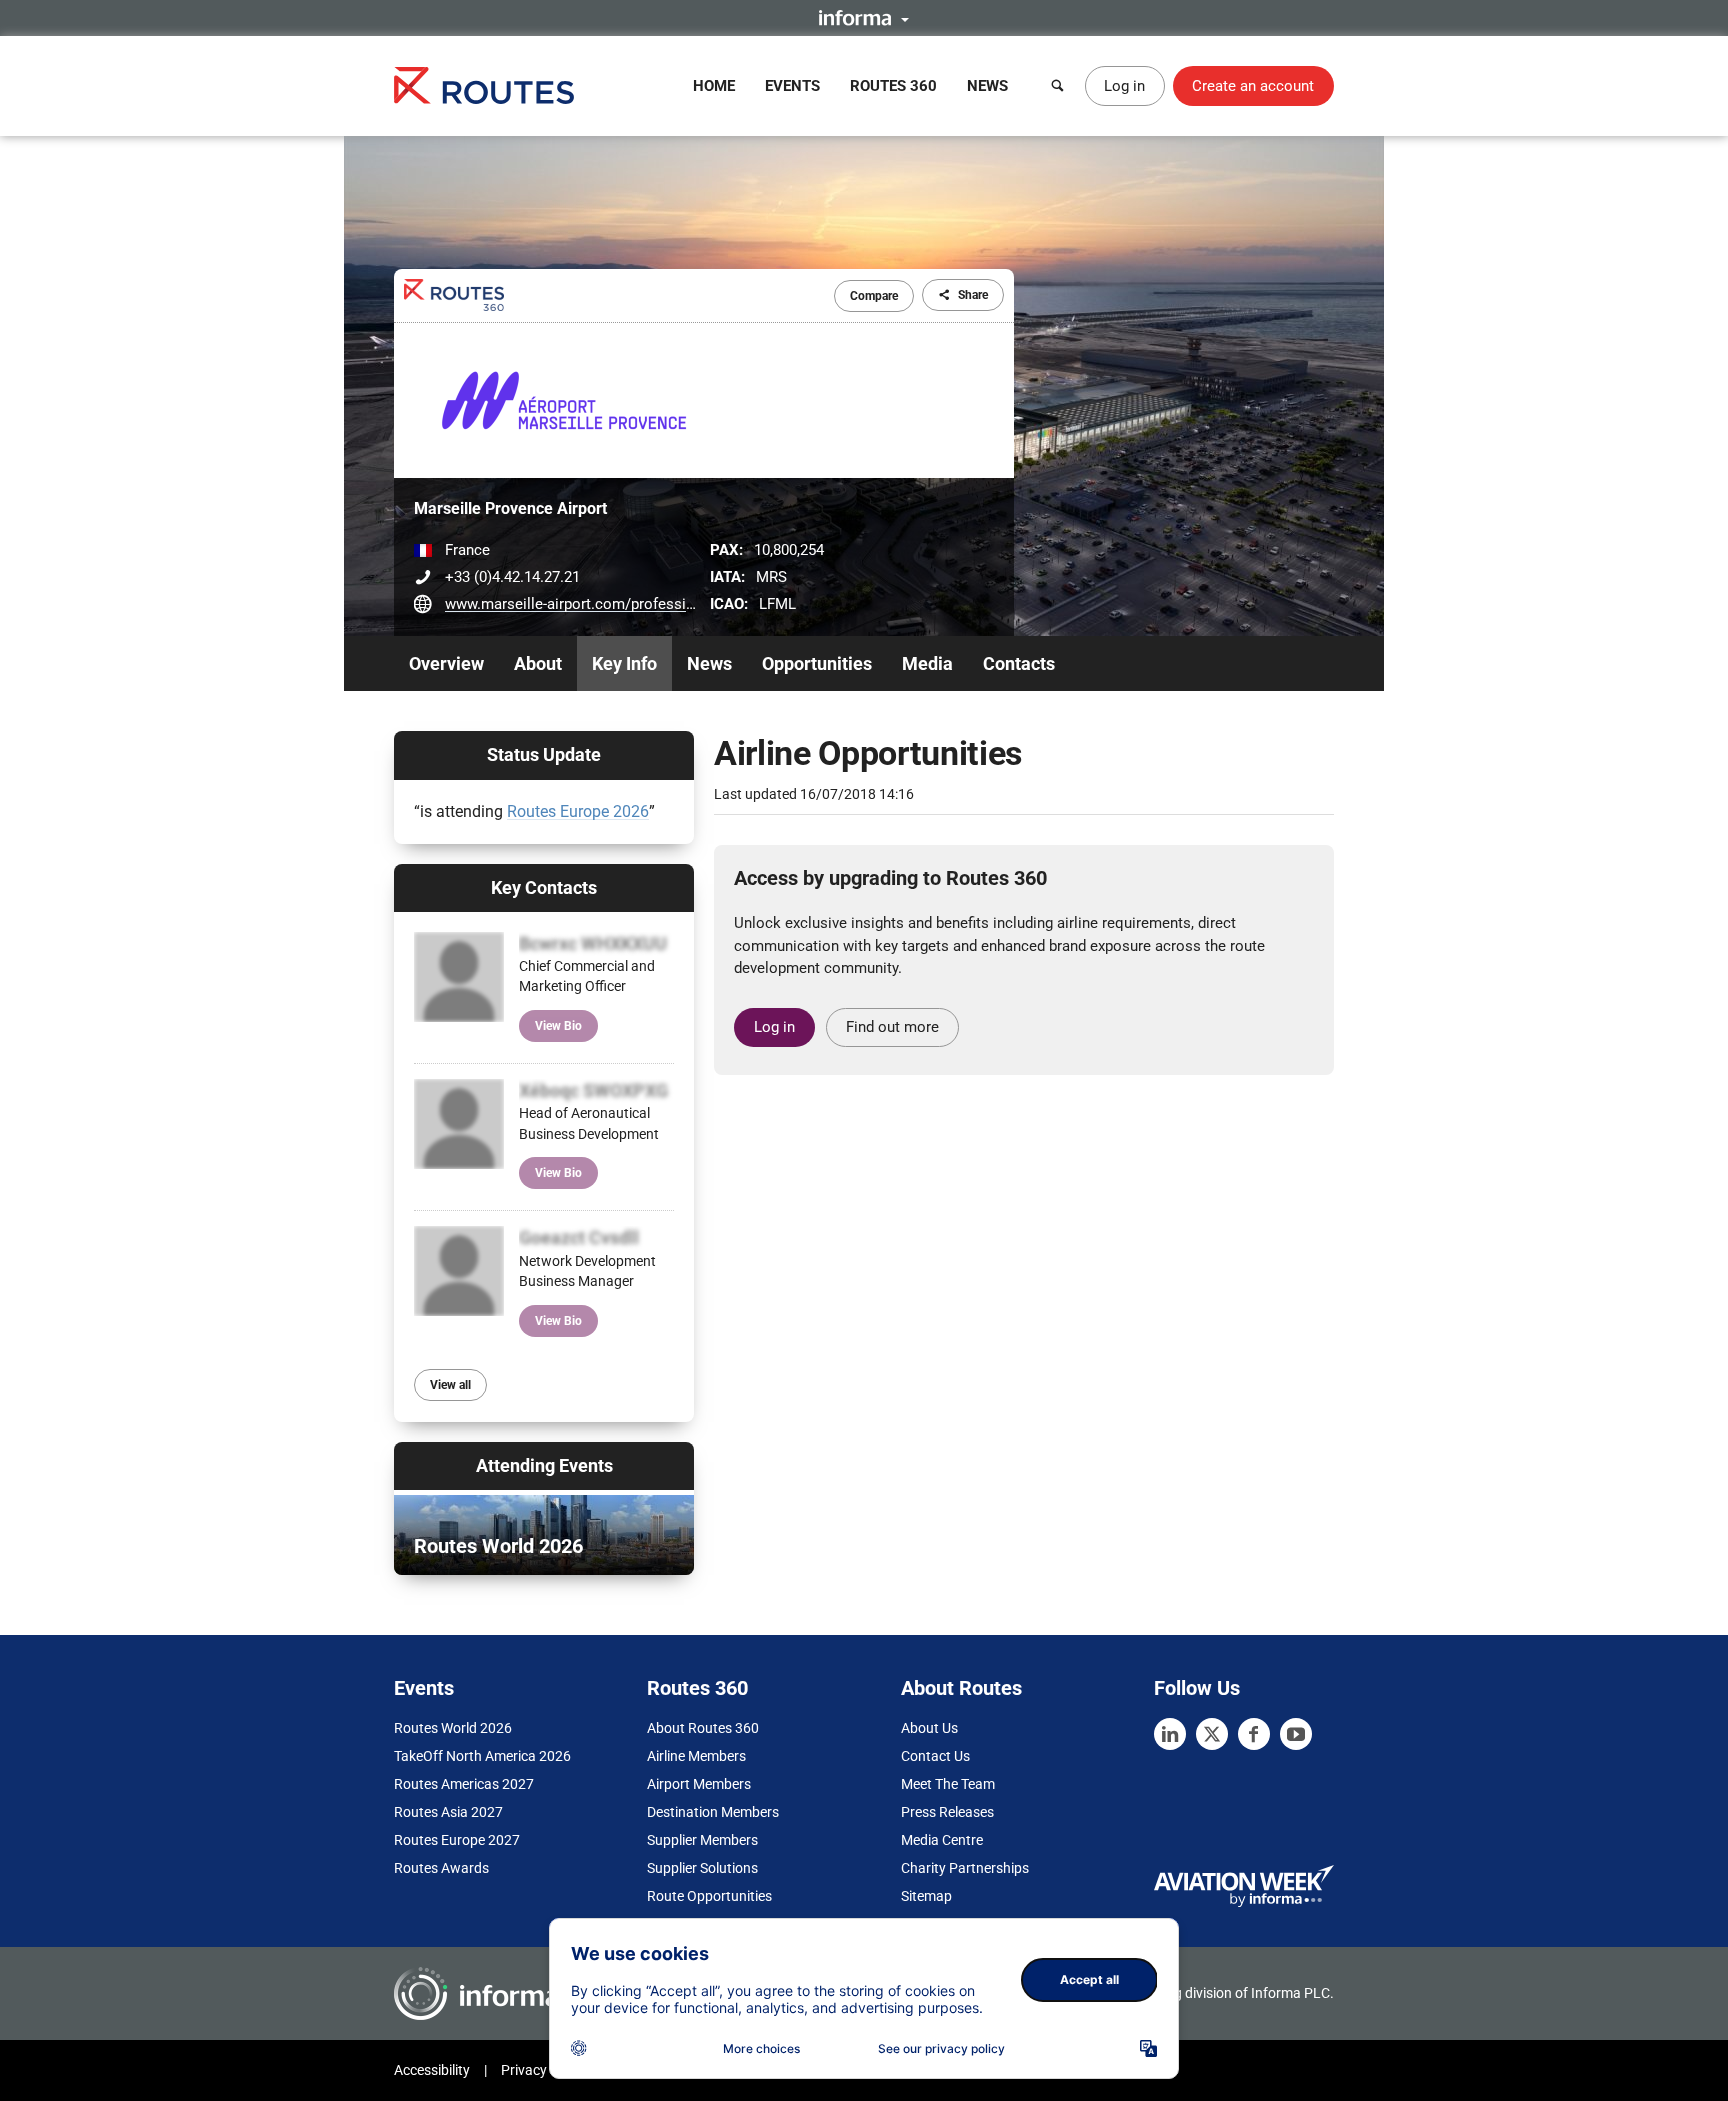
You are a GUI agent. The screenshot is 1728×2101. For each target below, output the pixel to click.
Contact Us (935, 1756)
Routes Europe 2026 (578, 811)
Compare (874, 296)
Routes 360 (893, 86)
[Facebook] (1254, 1734)
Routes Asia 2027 (448, 1812)
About (538, 663)
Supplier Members (702, 1840)
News (987, 86)
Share (973, 295)
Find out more (892, 1027)
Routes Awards (441, 1868)
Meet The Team (948, 1784)
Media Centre (942, 1840)
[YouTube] (1296, 1734)
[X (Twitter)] (1212, 1734)
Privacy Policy (544, 2070)
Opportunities (817, 663)
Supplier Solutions (702, 1868)
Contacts (1019, 663)
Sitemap (926, 1896)
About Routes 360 (703, 1728)
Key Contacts (544, 887)
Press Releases (947, 1812)
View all (450, 1385)
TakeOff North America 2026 (482, 1756)
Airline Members (696, 1756)
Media (927, 663)
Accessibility (432, 2070)
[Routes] (484, 85)
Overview (446, 663)
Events (792, 86)
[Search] (1058, 86)
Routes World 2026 (453, 1728)
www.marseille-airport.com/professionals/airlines (611, 604)
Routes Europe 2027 (457, 1840)
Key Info (624, 663)
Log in (1124, 86)
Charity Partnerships (965, 1868)
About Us (929, 1728)
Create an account (1253, 86)
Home (714, 86)
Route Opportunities (709, 1896)
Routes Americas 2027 (464, 1784)
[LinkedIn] (1170, 1734)
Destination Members (713, 1812)
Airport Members (699, 1784)
